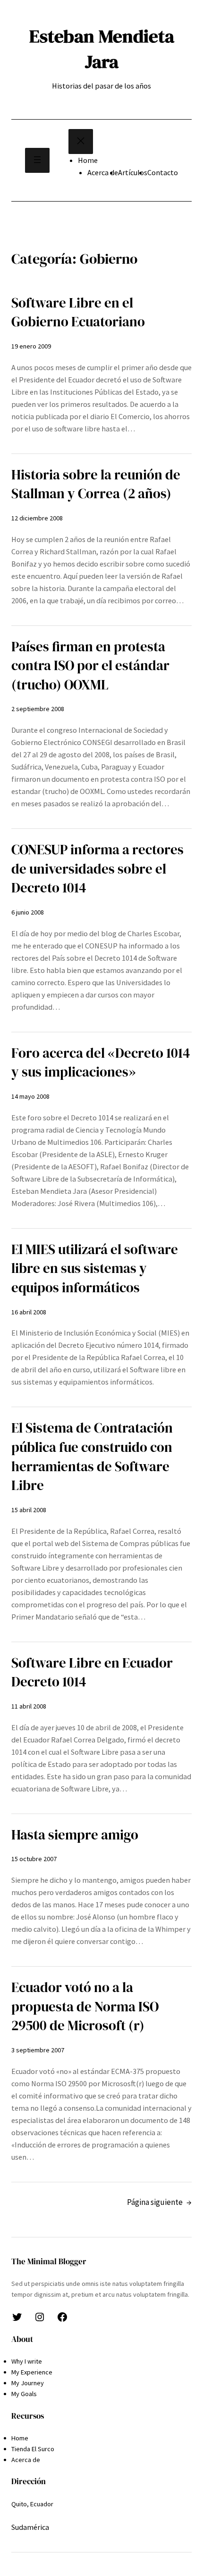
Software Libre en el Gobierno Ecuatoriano (78, 312)
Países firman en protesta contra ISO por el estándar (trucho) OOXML (90, 666)
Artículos (133, 172)
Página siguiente (159, 2202)
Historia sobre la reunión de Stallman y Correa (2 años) (96, 484)
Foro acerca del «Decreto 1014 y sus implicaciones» (101, 1063)
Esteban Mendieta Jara (102, 49)
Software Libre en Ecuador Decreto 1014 (92, 1673)
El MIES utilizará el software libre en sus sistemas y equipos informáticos (95, 1268)
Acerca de (103, 172)
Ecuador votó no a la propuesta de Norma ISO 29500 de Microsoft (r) (85, 2006)
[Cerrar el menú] (81, 142)
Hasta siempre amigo (75, 1835)
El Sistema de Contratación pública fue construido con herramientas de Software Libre (92, 1457)
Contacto (163, 172)
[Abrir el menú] (37, 160)
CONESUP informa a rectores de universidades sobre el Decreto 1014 (97, 869)
